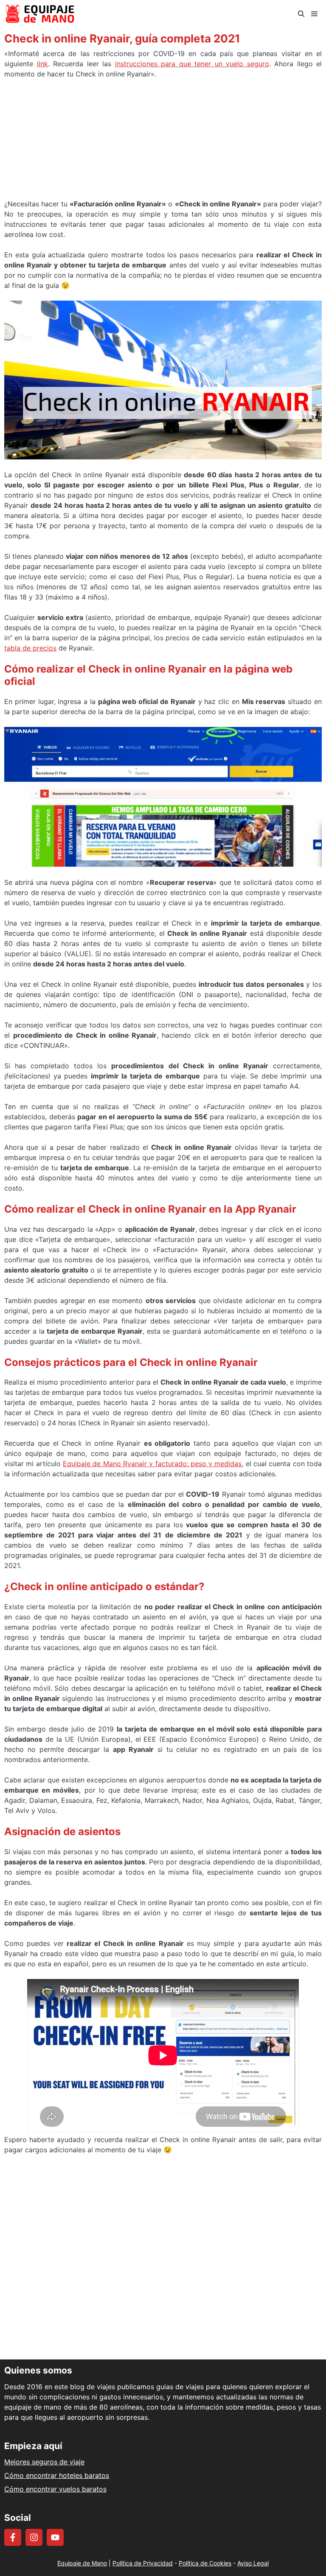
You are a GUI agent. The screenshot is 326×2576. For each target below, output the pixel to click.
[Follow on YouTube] (55, 2537)
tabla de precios (30, 648)
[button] (301, 14)
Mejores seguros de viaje (44, 2462)
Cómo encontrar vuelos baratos (55, 2489)
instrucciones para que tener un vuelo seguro (192, 64)
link (42, 64)
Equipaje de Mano (82, 2563)
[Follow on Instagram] (34, 2537)
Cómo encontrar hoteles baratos (57, 2475)
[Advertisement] (163, 142)
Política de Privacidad (143, 2563)
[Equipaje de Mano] (40, 14)
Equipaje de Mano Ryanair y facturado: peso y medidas (152, 1464)
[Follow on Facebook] (13, 2537)
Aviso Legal (253, 2563)
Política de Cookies (205, 2563)
